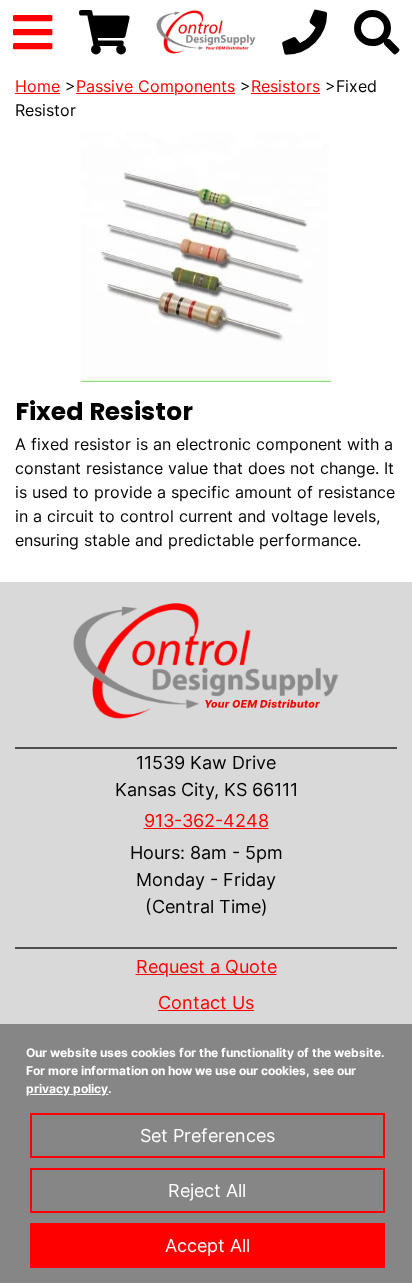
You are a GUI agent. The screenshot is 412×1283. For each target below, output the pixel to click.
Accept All (207, 1245)
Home (37, 86)
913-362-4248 (206, 820)
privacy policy (67, 1088)
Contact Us (206, 1002)
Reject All (207, 1190)
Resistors (285, 86)
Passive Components (155, 86)
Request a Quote (206, 966)
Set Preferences (207, 1135)
